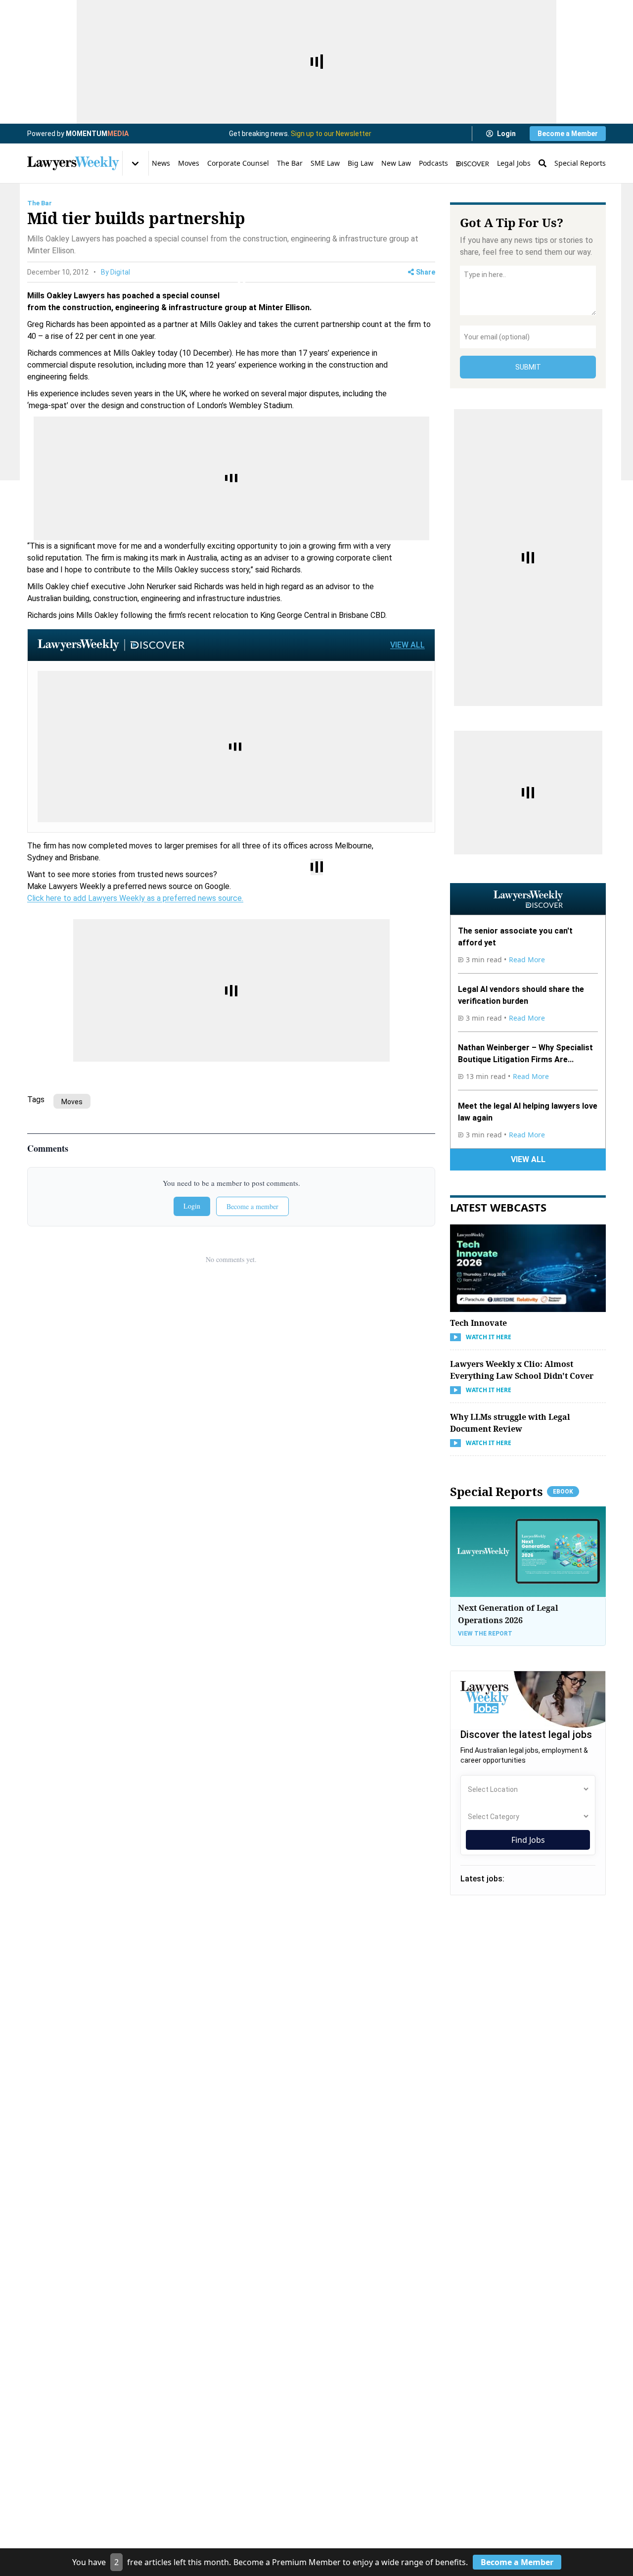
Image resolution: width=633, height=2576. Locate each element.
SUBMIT (528, 367)
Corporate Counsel (238, 163)
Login (506, 134)
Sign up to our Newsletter (331, 134)
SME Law (325, 163)
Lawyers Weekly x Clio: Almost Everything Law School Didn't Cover (522, 1370)
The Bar (290, 163)
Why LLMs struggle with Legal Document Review (510, 1423)
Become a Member (568, 134)
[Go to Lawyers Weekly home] (73, 163)
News (161, 163)
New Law (396, 163)
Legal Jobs (514, 163)
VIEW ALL (407, 645)
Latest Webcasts (498, 1207)
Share (426, 272)
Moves (189, 163)
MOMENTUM (97, 134)
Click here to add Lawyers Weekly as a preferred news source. (135, 898)
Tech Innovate (478, 1323)
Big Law (361, 163)
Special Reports (580, 163)
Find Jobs (528, 1840)
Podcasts (433, 163)
